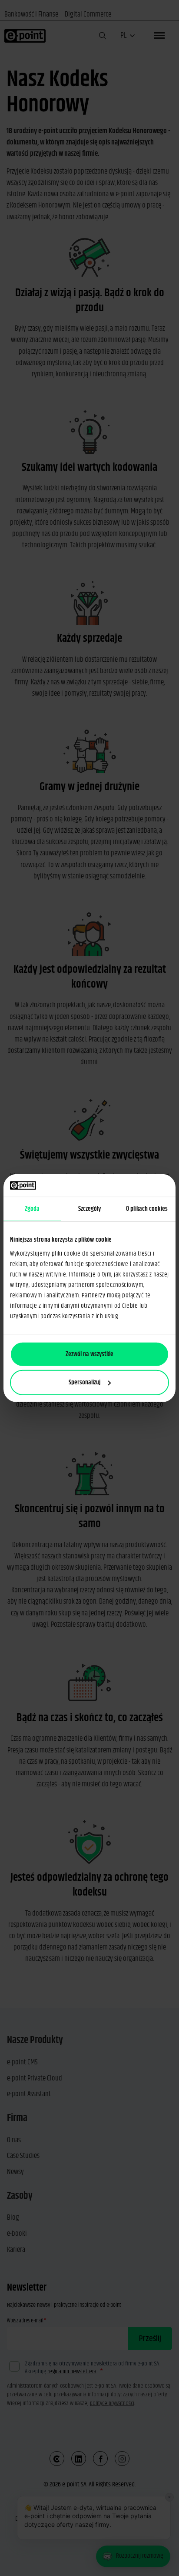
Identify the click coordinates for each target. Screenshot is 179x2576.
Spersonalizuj (85, 1382)
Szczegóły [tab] (90, 1209)
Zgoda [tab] (32, 1209)
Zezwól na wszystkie (89, 1354)
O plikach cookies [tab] (147, 1209)
